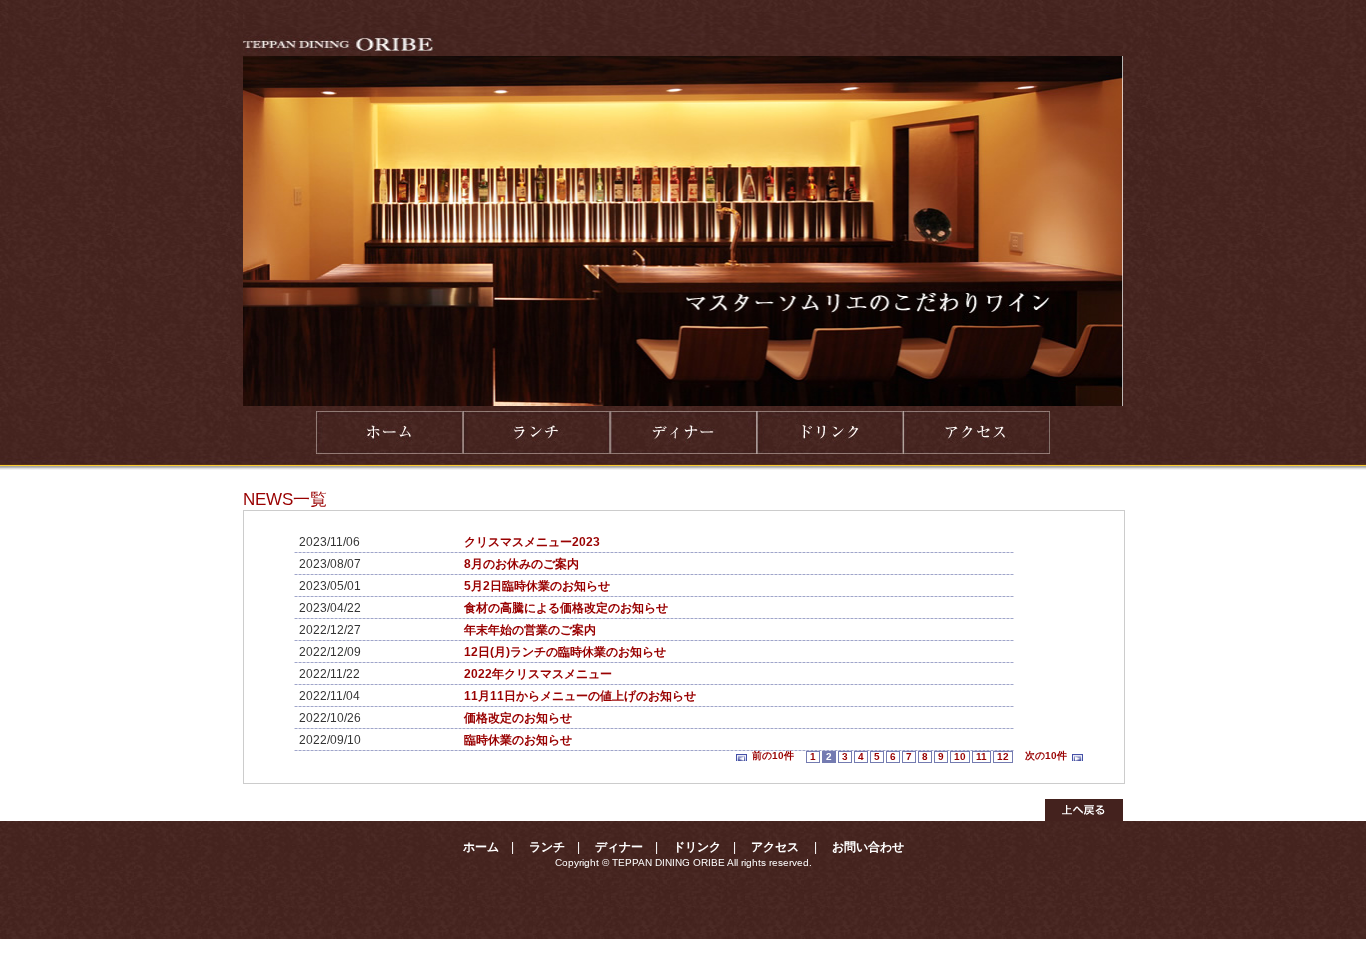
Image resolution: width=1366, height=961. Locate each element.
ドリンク (697, 847)
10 (960, 756)
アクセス (976, 432)
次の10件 (1046, 756)
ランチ (547, 847)
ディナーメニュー (682, 432)
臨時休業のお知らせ (518, 740)
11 (981, 756)
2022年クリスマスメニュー (538, 674)
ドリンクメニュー (829, 432)
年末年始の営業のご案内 (530, 630)
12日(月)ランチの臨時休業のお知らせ (565, 652)
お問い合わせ (868, 847)
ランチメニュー (535, 432)
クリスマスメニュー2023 (532, 542)
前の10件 (773, 756)
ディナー (619, 847)
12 (1003, 756)
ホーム (389, 432)
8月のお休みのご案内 (521, 564)
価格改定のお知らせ (518, 718)
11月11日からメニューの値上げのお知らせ (580, 696)
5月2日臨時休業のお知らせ (537, 586)
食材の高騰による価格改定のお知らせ (566, 608)
